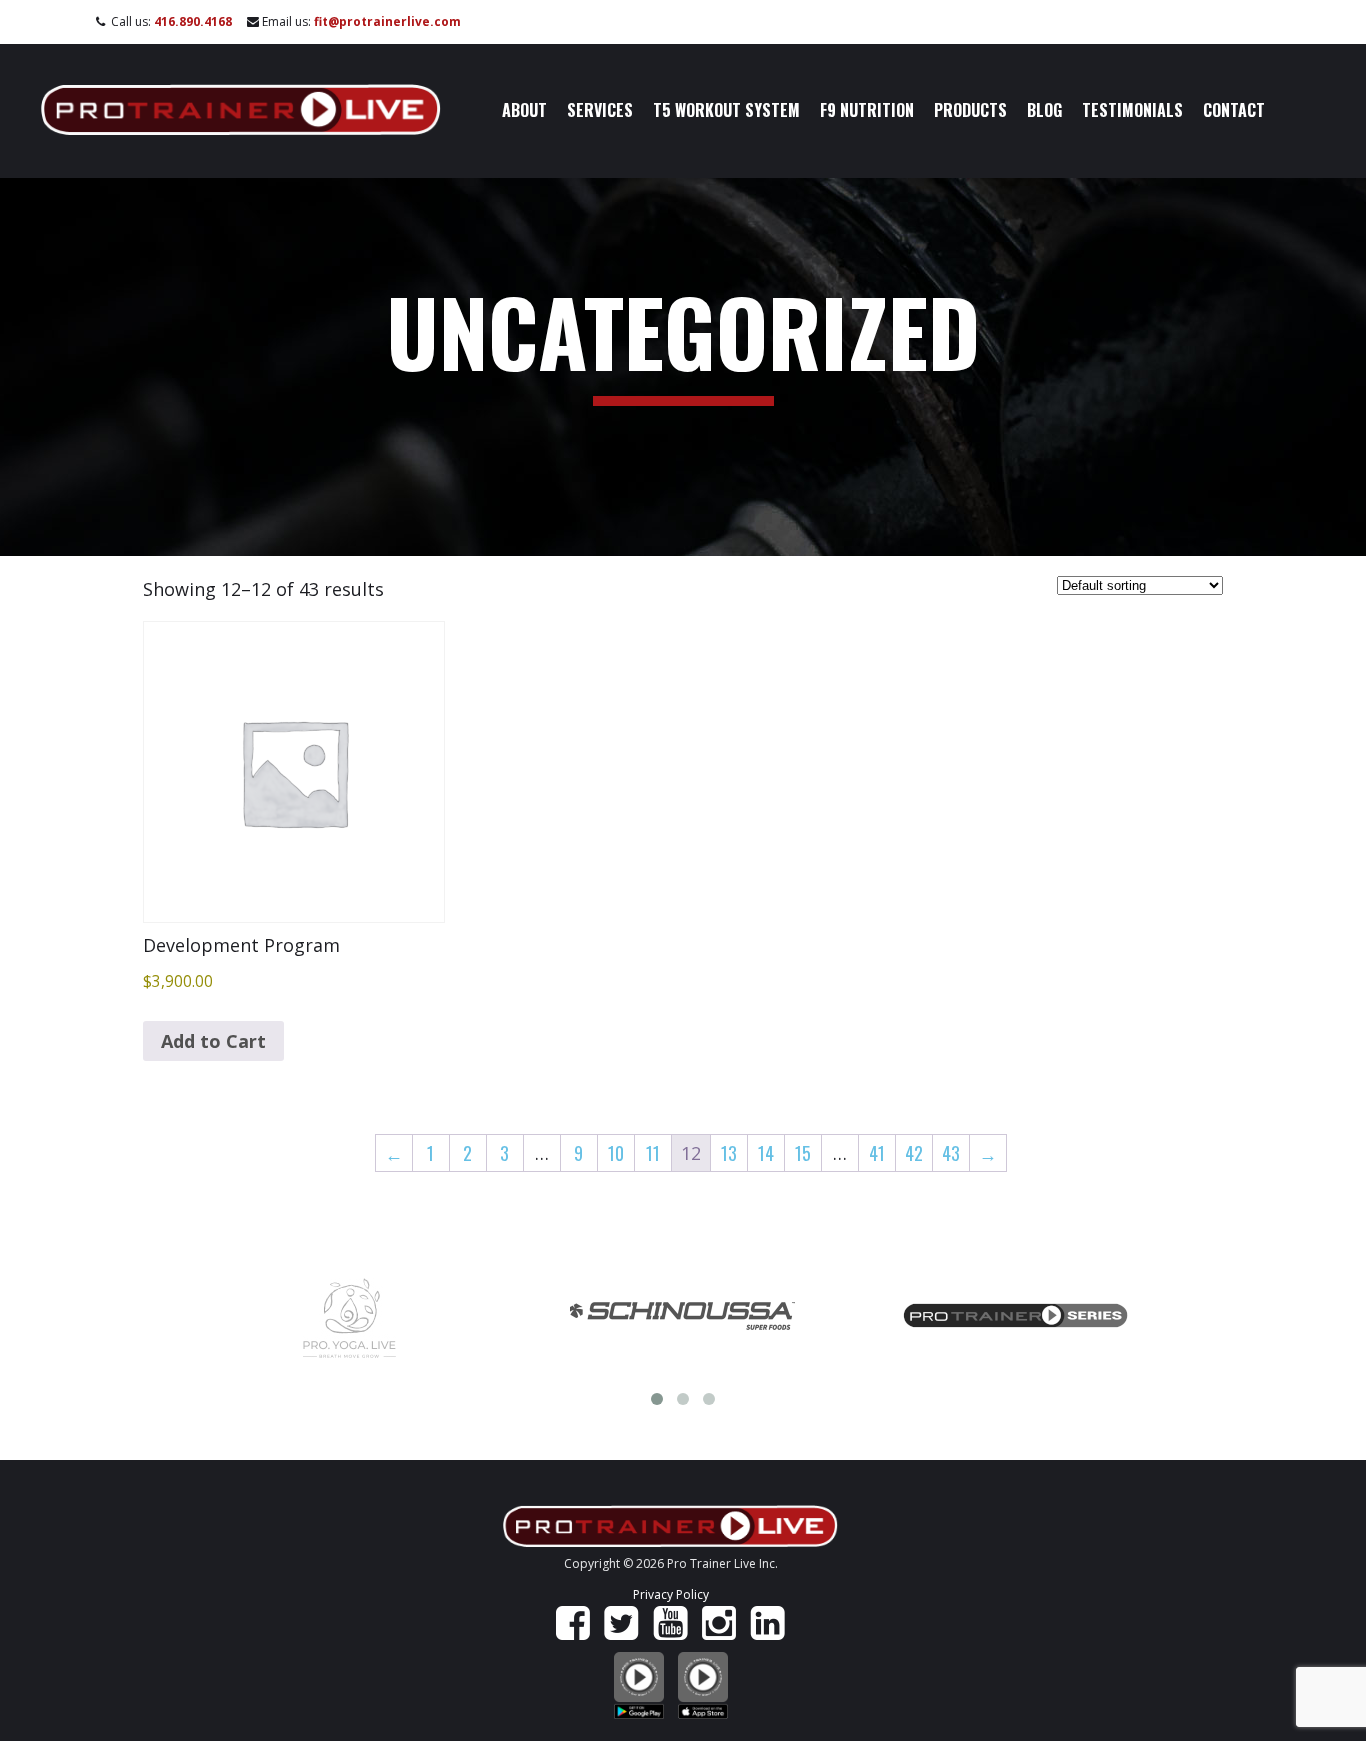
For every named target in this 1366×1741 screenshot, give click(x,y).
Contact (1234, 110)
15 (803, 1153)
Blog (1044, 110)
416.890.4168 (193, 21)
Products (970, 110)
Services (600, 110)
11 (653, 1153)
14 (766, 1153)
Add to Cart (213, 1041)
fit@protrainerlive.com (387, 21)
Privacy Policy (671, 1594)
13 (729, 1153)
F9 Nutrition (867, 110)
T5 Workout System (726, 110)
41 (877, 1153)
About (524, 110)
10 (616, 1153)
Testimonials (1132, 110)
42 (914, 1153)
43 (951, 1153)
